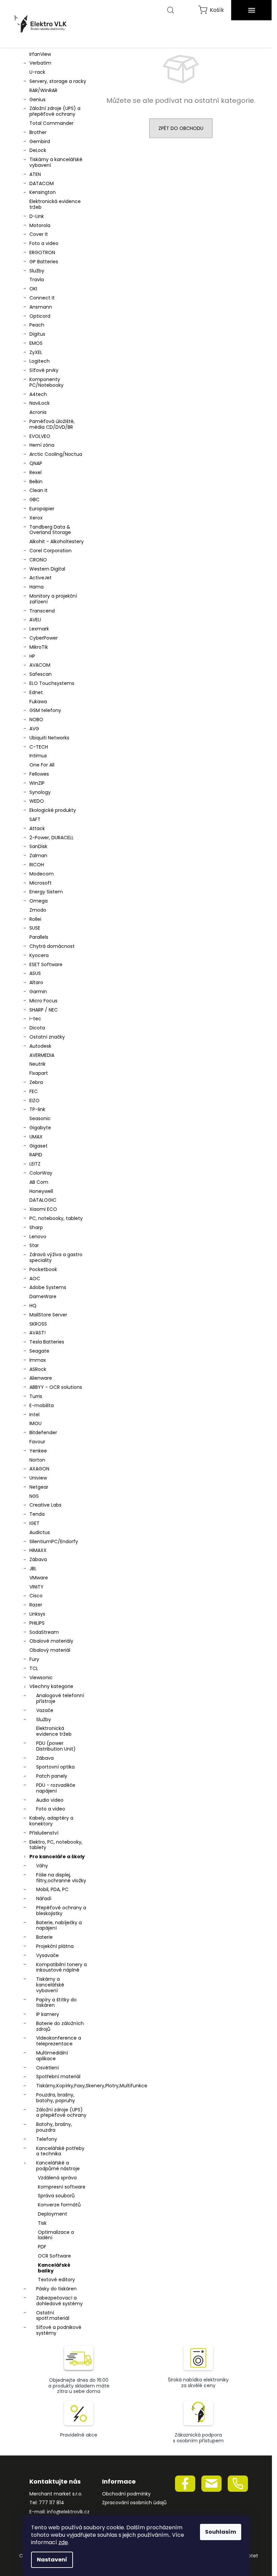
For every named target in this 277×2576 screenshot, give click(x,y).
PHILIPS (37, 1623)
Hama (36, 587)
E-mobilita (42, 1405)
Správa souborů (56, 2196)
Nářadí (44, 1898)
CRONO (38, 560)
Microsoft (41, 883)
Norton (37, 1460)
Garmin (38, 992)
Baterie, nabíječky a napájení (59, 1925)
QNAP (36, 463)
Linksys (37, 1614)
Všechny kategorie (51, 1686)
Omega (39, 901)
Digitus (37, 334)
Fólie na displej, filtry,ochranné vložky (61, 1878)
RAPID (36, 1155)
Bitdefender (43, 1433)
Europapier (42, 509)
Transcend (42, 611)
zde (63, 2542)
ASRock (38, 1369)
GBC (34, 499)
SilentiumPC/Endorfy (54, 1541)
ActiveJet (41, 578)
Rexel (35, 472)
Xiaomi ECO (43, 1209)
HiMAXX (38, 1550)
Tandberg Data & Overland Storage (50, 530)
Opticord (40, 316)
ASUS (35, 973)
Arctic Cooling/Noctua (56, 454)
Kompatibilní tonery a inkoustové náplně (61, 1967)
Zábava (38, 1559)
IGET (34, 1523)
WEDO (37, 801)
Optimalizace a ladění (56, 2235)
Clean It (39, 490)
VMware (39, 1578)
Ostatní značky (47, 1037)
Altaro (36, 982)
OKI (33, 289)
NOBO (36, 719)
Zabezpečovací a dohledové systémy (59, 2301)
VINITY (36, 1587)
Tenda (37, 1514)
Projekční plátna (55, 1946)
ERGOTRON (42, 252)
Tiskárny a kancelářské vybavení (56, 162)
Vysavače (47, 1955)
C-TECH (39, 747)
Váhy (42, 1866)
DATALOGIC (43, 1200)
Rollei (35, 919)
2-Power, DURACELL (52, 838)
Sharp (36, 1227)
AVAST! (37, 1333)
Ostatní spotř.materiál (53, 2316)
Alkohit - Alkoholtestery (57, 541)
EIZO (34, 1101)
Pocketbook (43, 1269)
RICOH (37, 865)
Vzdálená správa (57, 2178)
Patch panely (52, 1776)
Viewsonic (41, 1678)
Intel (34, 1415)
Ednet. (37, 692)
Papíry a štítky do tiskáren (56, 2003)
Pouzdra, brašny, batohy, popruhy (56, 2098)
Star (34, 1245)
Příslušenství (44, 1833)
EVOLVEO (40, 436)
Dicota (37, 1028)
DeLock (38, 150)
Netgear (39, 1487)
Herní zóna (42, 445)
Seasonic (40, 1118)
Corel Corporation (51, 551)
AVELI (35, 620)
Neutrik (37, 1064)
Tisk (42, 2223)
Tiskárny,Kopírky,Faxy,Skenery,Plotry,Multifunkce (63, 2086)
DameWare (43, 1296)
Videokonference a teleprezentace (59, 2041)
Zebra (36, 1082)
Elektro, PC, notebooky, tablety (56, 1845)
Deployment (53, 2214)
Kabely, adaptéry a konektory (51, 1821)
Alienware (41, 1378)
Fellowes (39, 774)
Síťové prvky (44, 370)
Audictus (40, 1532)
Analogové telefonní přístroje (60, 1698)
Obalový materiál (50, 1650)
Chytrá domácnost (52, 946)
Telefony (47, 2139)
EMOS (36, 343)
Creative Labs (45, 1505)
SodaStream (44, 1632)
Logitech (40, 361)
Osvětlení (47, 2068)
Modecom (42, 874)
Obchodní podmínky (126, 2494)
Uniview (38, 1478)
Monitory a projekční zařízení (53, 599)
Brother (38, 132)
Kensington (43, 192)
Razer (36, 1605)
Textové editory (56, 2280)
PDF (42, 2247)
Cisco (36, 1596)
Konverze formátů (59, 2205)
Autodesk (40, 1046)
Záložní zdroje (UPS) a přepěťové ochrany (55, 111)
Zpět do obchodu (181, 128)
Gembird (40, 141)
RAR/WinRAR (43, 90)
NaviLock (40, 403)
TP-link (37, 1109)
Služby (37, 271)
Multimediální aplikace (52, 2056)
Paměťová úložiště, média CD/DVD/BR (52, 424)
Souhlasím (221, 2532)
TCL (34, 1668)
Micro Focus (43, 1001)
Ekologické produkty (53, 810)
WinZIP (37, 783)
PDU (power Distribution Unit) (56, 1746)
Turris (36, 1396)
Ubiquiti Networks (49, 738)
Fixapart (39, 1073)
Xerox (36, 518)
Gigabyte (40, 1128)
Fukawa (38, 702)
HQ (33, 1306)
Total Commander (52, 123)
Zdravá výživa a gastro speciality (56, 1257)
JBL (33, 1569)
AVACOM (40, 665)
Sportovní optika (55, 1767)
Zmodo (38, 910)
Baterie (44, 1937)
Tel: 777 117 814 (47, 2503)
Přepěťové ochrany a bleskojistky (61, 1911)
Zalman (38, 856)
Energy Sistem (46, 892)
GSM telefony (45, 710)
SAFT (35, 819)
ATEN (35, 174)
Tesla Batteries (47, 1342)
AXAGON (39, 1469)
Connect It (42, 298)
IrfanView (40, 54)
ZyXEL (36, 352)
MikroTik (39, 647)
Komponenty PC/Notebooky (46, 382)
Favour (37, 1442)
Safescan (41, 674)
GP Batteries (44, 262)
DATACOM (42, 183)
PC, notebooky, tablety (56, 1218)
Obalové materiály (51, 1641)
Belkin (36, 482)
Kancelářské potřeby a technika (60, 2151)
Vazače (45, 1710)
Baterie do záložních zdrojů (60, 2026)
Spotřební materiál (58, 2077)
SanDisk (38, 846)
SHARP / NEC (44, 1010)
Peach (37, 325)
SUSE (35, 928)
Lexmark (39, 629)
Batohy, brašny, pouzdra (54, 2127)
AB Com (39, 1182)
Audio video (50, 1800)
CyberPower (44, 638)
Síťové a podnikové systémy (59, 2330)
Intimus (38, 756)
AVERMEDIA (42, 1055)
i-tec (35, 1019)
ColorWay (41, 1173)
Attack (37, 828)
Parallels (39, 937)
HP (32, 656)
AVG (34, 729)
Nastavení (52, 2560)
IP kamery (48, 2014)
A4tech (38, 394)
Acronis (38, 412)
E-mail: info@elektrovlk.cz (59, 2512)
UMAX (36, 1137)
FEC (34, 1091)
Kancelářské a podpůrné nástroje (58, 2166)
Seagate (39, 1351)
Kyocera (39, 955)
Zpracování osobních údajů (134, 2503)
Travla (37, 280)
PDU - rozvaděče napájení (56, 1788)
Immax (38, 1360)
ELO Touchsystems (52, 683)
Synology (40, 792)
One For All (42, 765)
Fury (34, 1659)
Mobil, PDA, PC (52, 1889)
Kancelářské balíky (54, 2268)
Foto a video (44, 243)
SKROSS (38, 1324)
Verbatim (40, 63)
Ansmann (41, 307)
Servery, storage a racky (58, 81)
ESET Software (46, 964)
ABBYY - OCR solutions (56, 1387)
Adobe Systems (48, 1287)
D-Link (37, 216)
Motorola (40, 225)
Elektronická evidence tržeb (55, 204)
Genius (37, 99)
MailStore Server (48, 1315)
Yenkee (38, 1451)
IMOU (35, 1423)
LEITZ (35, 1164)
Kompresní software (62, 2187)
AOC (35, 1279)
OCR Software (54, 2256)
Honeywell (41, 1191)
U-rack (37, 72)
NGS (34, 1496)
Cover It (39, 234)
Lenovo (38, 1237)
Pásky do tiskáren (56, 2289)
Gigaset (39, 1146)
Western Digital (47, 569)
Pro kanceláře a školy (57, 1857)
